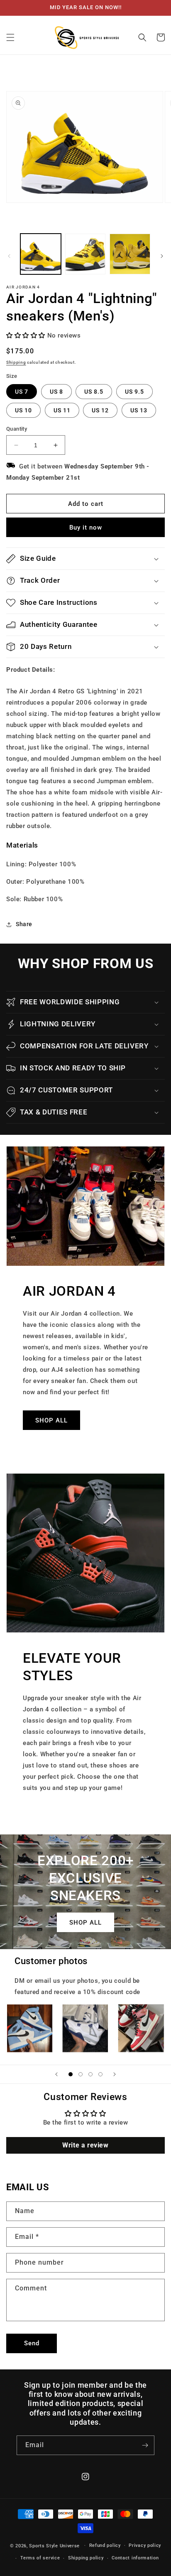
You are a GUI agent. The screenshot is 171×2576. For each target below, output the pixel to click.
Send (32, 2343)
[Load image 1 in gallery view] (41, 254)
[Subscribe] (145, 2445)
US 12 (100, 410)
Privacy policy (145, 2545)
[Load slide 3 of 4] (90, 2074)
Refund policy (105, 2545)
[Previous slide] (56, 2074)
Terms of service (40, 2558)
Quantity (17, 429)
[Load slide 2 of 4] (81, 2074)
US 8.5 (94, 392)
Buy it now (86, 528)
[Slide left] (9, 256)
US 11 (62, 410)
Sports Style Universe (54, 2545)
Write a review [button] (85, 2145)
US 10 (23, 410)
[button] (10, 37)
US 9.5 (134, 392)
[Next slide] (115, 2074)
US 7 (22, 392)
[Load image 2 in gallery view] (85, 254)
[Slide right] (162, 256)
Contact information (135, 2558)
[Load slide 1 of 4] (71, 2074)
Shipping (16, 362)
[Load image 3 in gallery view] (130, 254)
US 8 (56, 392)
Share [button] (24, 924)
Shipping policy (86, 2558)
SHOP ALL (51, 1420)
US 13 (139, 410)
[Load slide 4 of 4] (100, 2074)
